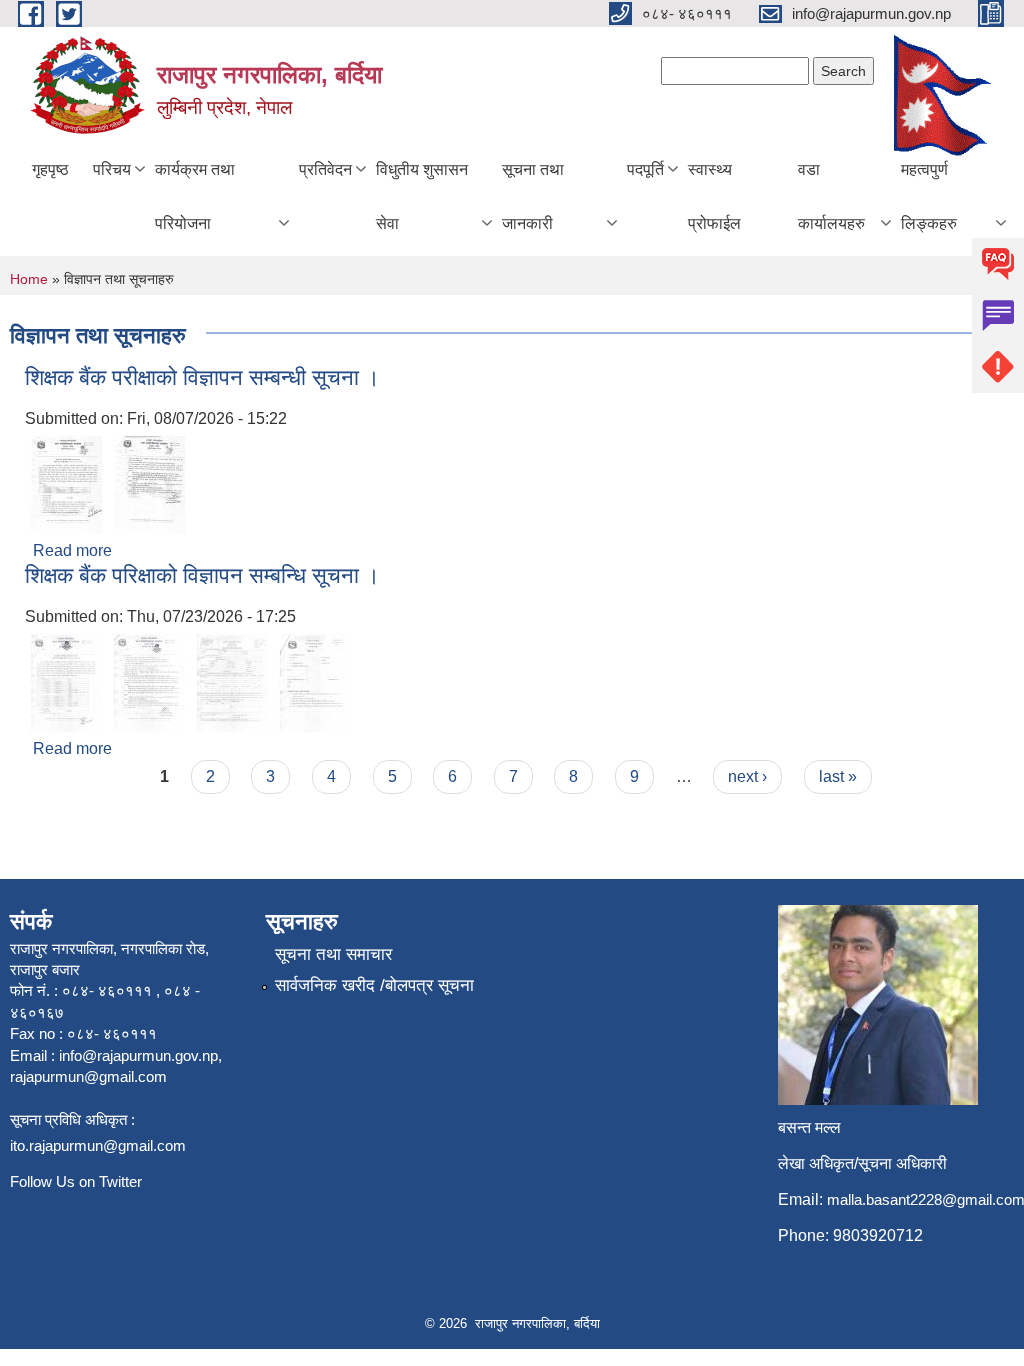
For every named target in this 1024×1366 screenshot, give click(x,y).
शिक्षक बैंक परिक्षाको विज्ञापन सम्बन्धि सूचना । (202, 575)
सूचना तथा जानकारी (533, 196)
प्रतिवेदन (325, 169)
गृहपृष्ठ (50, 169)
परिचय (112, 169)
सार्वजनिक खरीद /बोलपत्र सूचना (374, 985)
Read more (72, 550)
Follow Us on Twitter (76, 1181)
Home (29, 279)
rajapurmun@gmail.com (88, 1076)
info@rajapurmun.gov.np (138, 1055)
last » (838, 776)
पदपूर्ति (645, 169)
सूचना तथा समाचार (333, 954)
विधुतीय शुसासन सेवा (422, 196)
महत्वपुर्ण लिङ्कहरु (929, 196)
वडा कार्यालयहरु (831, 196)
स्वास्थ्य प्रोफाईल (714, 196)
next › (747, 776)
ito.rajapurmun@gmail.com (98, 1145)
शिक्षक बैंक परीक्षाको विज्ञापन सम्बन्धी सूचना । (202, 377)
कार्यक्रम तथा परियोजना (195, 196)
